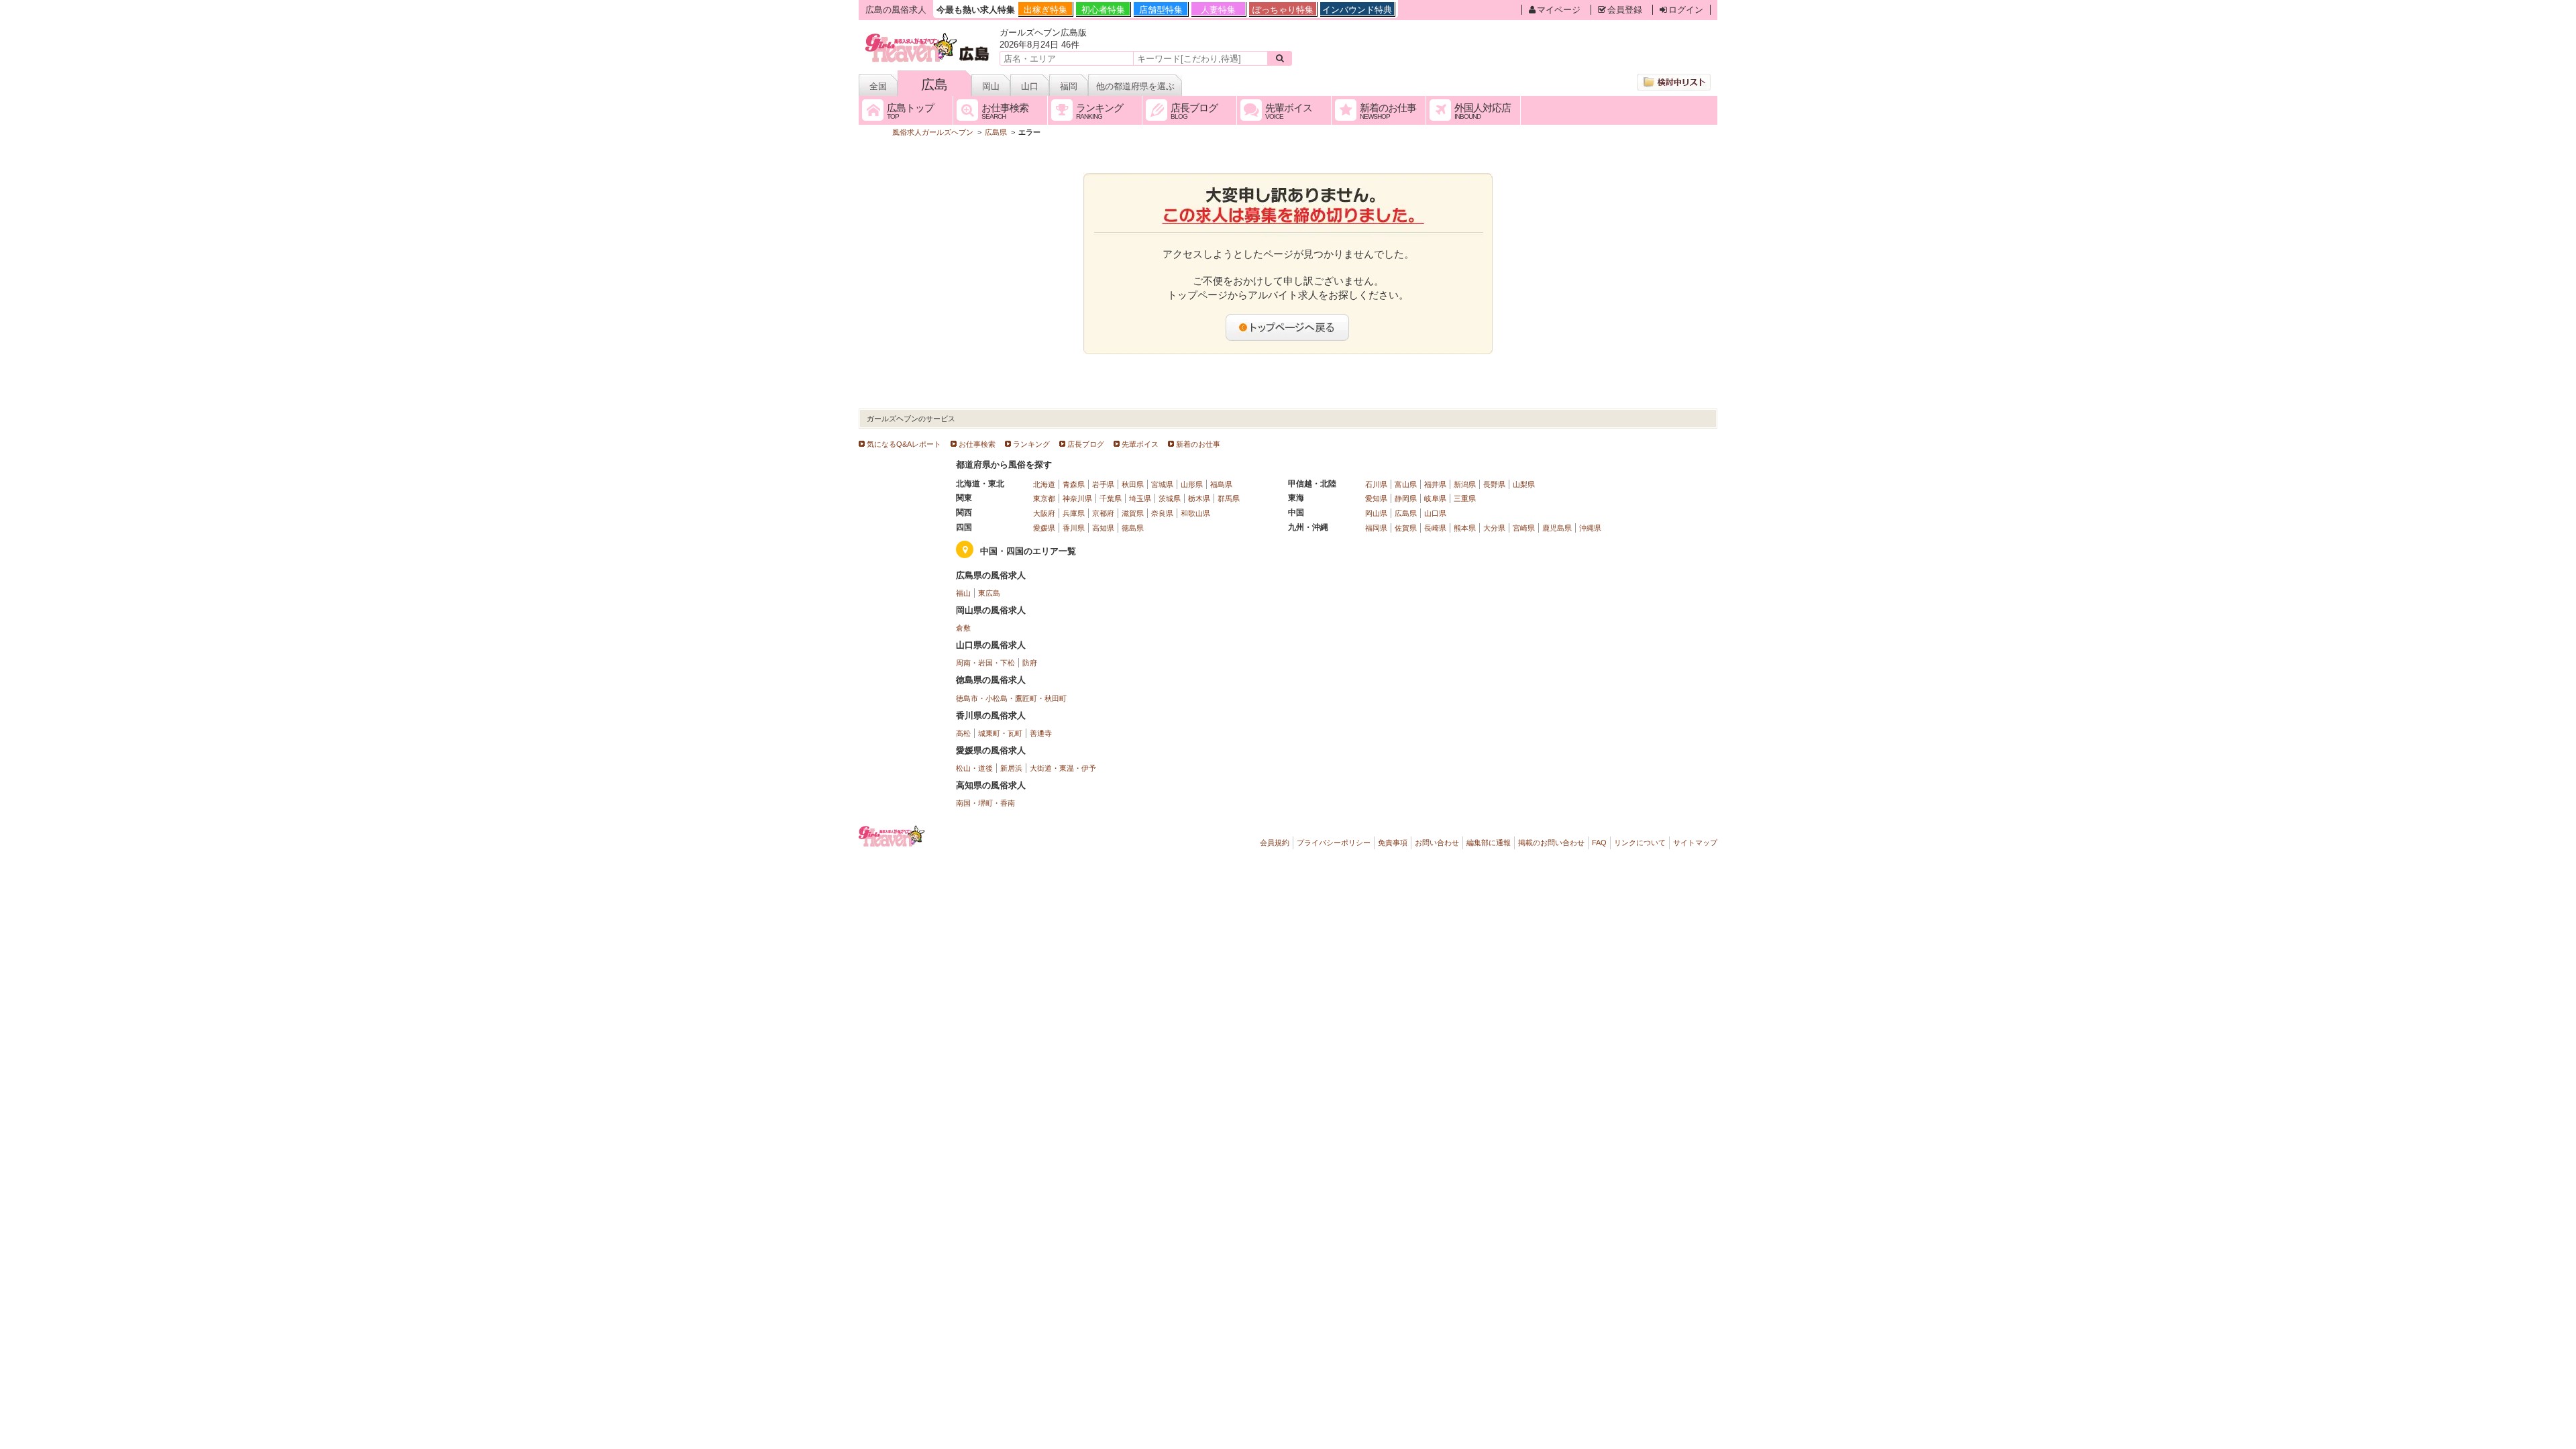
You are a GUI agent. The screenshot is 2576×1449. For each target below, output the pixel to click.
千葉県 (1111, 498)
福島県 (1221, 484)
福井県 (1435, 484)
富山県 (1406, 484)
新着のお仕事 (1198, 444)
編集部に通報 (1489, 843)
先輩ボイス (1140, 444)
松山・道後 (974, 768)
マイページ (1559, 10)
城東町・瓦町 (1000, 733)
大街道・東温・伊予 (1063, 768)
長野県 (1494, 484)
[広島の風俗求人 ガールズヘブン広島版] (928, 35)
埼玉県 (1140, 498)
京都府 (1103, 513)
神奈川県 (1077, 498)
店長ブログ (1086, 444)
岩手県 (1103, 484)
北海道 (1044, 484)
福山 (963, 593)
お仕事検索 (977, 444)
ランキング (1031, 444)
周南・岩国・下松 (985, 663)
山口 (1030, 86)
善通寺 (1041, 733)
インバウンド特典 (1357, 10)
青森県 (1074, 484)
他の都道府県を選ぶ (1135, 86)
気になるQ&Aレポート (904, 444)
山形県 (1192, 484)
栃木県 (1199, 498)
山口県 (1435, 513)
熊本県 (1465, 528)
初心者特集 (1103, 10)
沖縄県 (1590, 528)
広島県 (1406, 513)
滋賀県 (1133, 513)
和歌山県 (1195, 513)
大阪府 (1044, 513)
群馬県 (1229, 498)
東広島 (989, 593)
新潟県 (1465, 484)
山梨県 (1524, 484)
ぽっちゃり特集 (1283, 10)
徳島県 (1133, 528)
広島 (934, 85)
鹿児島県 (1557, 528)
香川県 (1074, 528)
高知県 (1103, 528)
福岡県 (1376, 528)
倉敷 (963, 628)
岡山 (991, 86)
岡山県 (1376, 513)
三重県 (1465, 498)
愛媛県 (1044, 528)
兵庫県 (1074, 513)
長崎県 (1435, 528)
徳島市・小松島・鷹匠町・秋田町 (1011, 698)
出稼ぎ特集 (1045, 10)
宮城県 (1162, 484)
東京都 (1044, 498)
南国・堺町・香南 (985, 803)
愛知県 (1376, 498)
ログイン (1686, 10)
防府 (1030, 663)
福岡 (1069, 86)
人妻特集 (1218, 10)
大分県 (1494, 528)
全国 (878, 86)
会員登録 (1625, 10)
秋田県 (1133, 484)
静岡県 (1406, 498)
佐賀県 (1406, 528)
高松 (963, 733)
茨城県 (1170, 498)
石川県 (1376, 484)
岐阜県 (1435, 498)
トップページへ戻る (1288, 327)
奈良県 (1162, 513)
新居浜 (1011, 768)
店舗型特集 (1161, 10)
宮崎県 (1524, 528)
